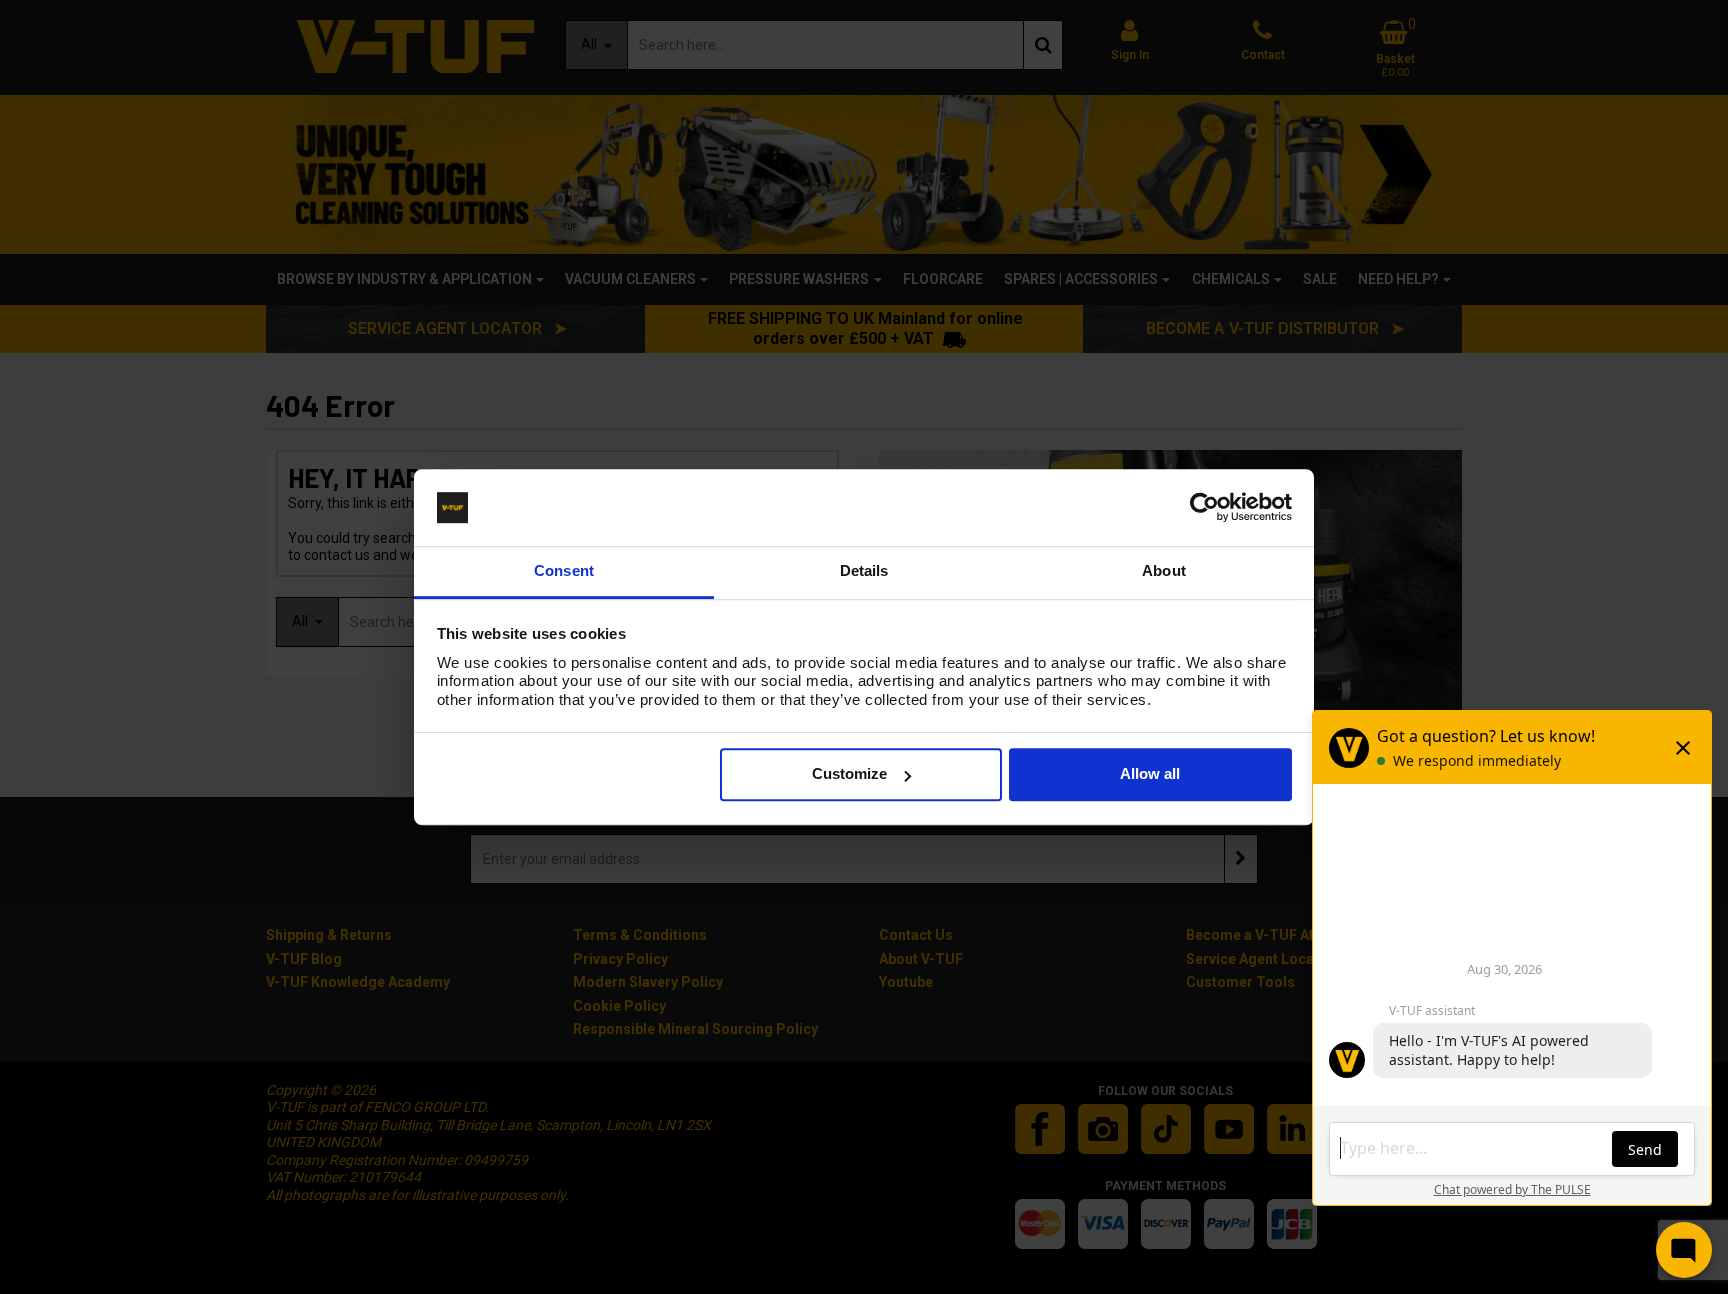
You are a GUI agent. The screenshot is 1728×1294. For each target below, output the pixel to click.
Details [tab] (864, 570)
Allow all (1150, 774)
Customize (849, 774)
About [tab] (1164, 570)
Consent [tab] (564, 570)
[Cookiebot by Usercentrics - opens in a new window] (1204, 508)
